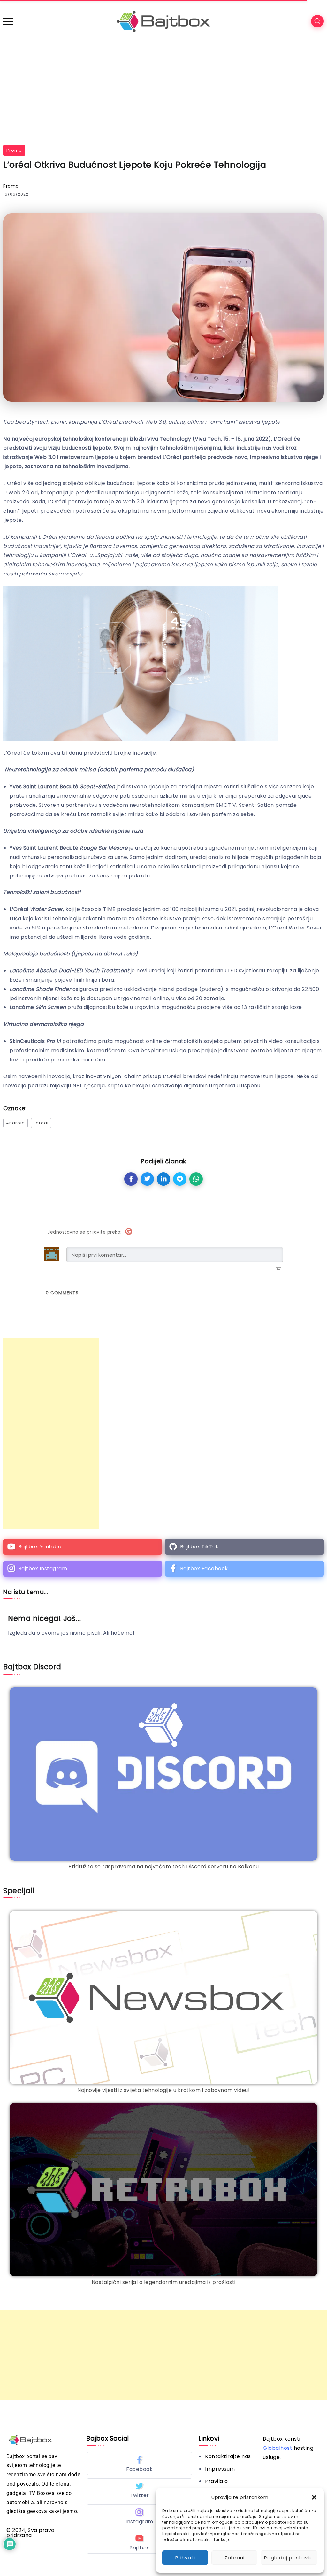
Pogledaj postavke (289, 2558)
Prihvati (185, 2558)
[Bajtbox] (163, 21)
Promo (14, 150)
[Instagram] (83, 1569)
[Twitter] (139, 2490)
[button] (314, 2497)
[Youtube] (83, 1547)
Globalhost (278, 2448)
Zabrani (235, 2558)
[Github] (244, 1547)
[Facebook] (244, 1569)
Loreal (41, 1123)
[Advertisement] (163, 91)
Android (15, 1123)
